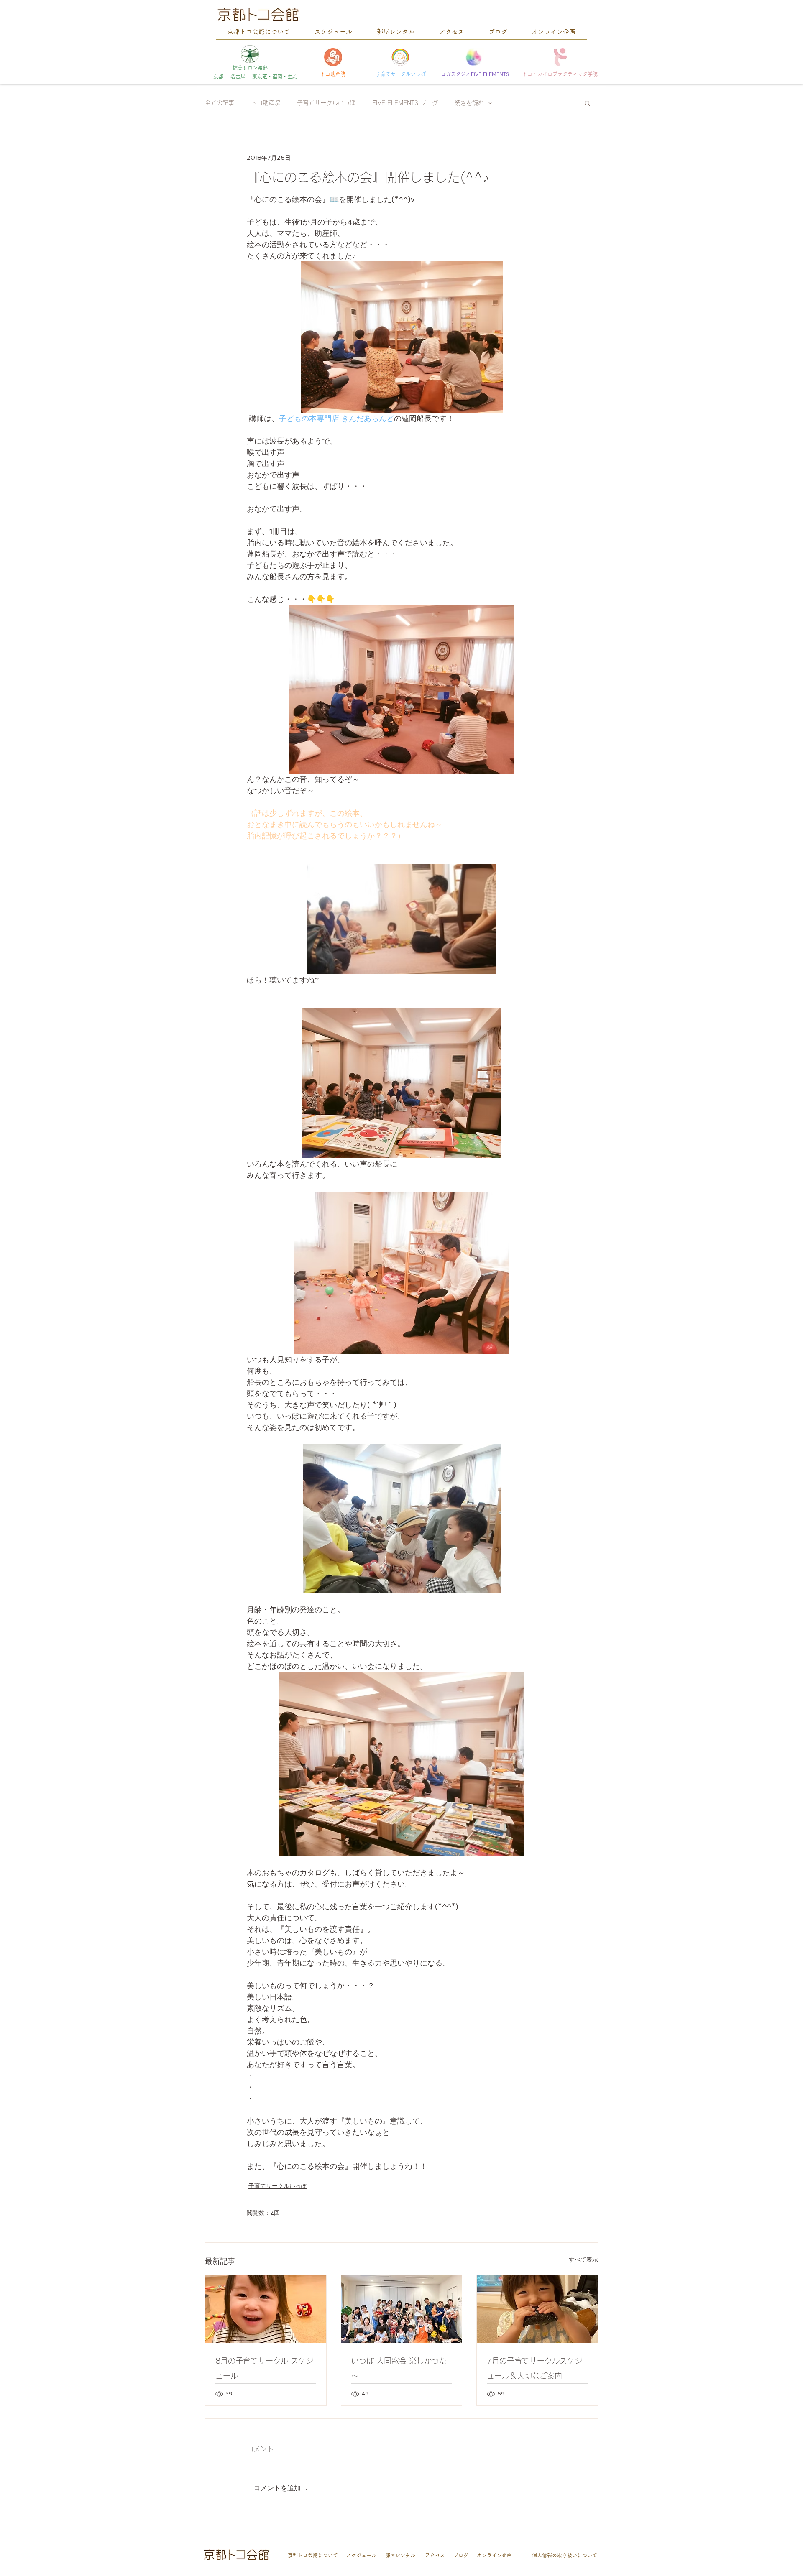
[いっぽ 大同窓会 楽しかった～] (402, 2309)
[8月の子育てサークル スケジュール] (266, 2309)
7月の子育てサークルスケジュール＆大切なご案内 (534, 2368)
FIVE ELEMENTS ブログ (405, 103)
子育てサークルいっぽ (326, 103)
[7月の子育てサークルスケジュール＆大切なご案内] (537, 2309)
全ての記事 (220, 103)
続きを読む (469, 103)
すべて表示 (583, 2259)
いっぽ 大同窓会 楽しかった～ (399, 2368)
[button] (587, 103)
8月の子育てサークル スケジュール (264, 2368)
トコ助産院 (266, 103)
